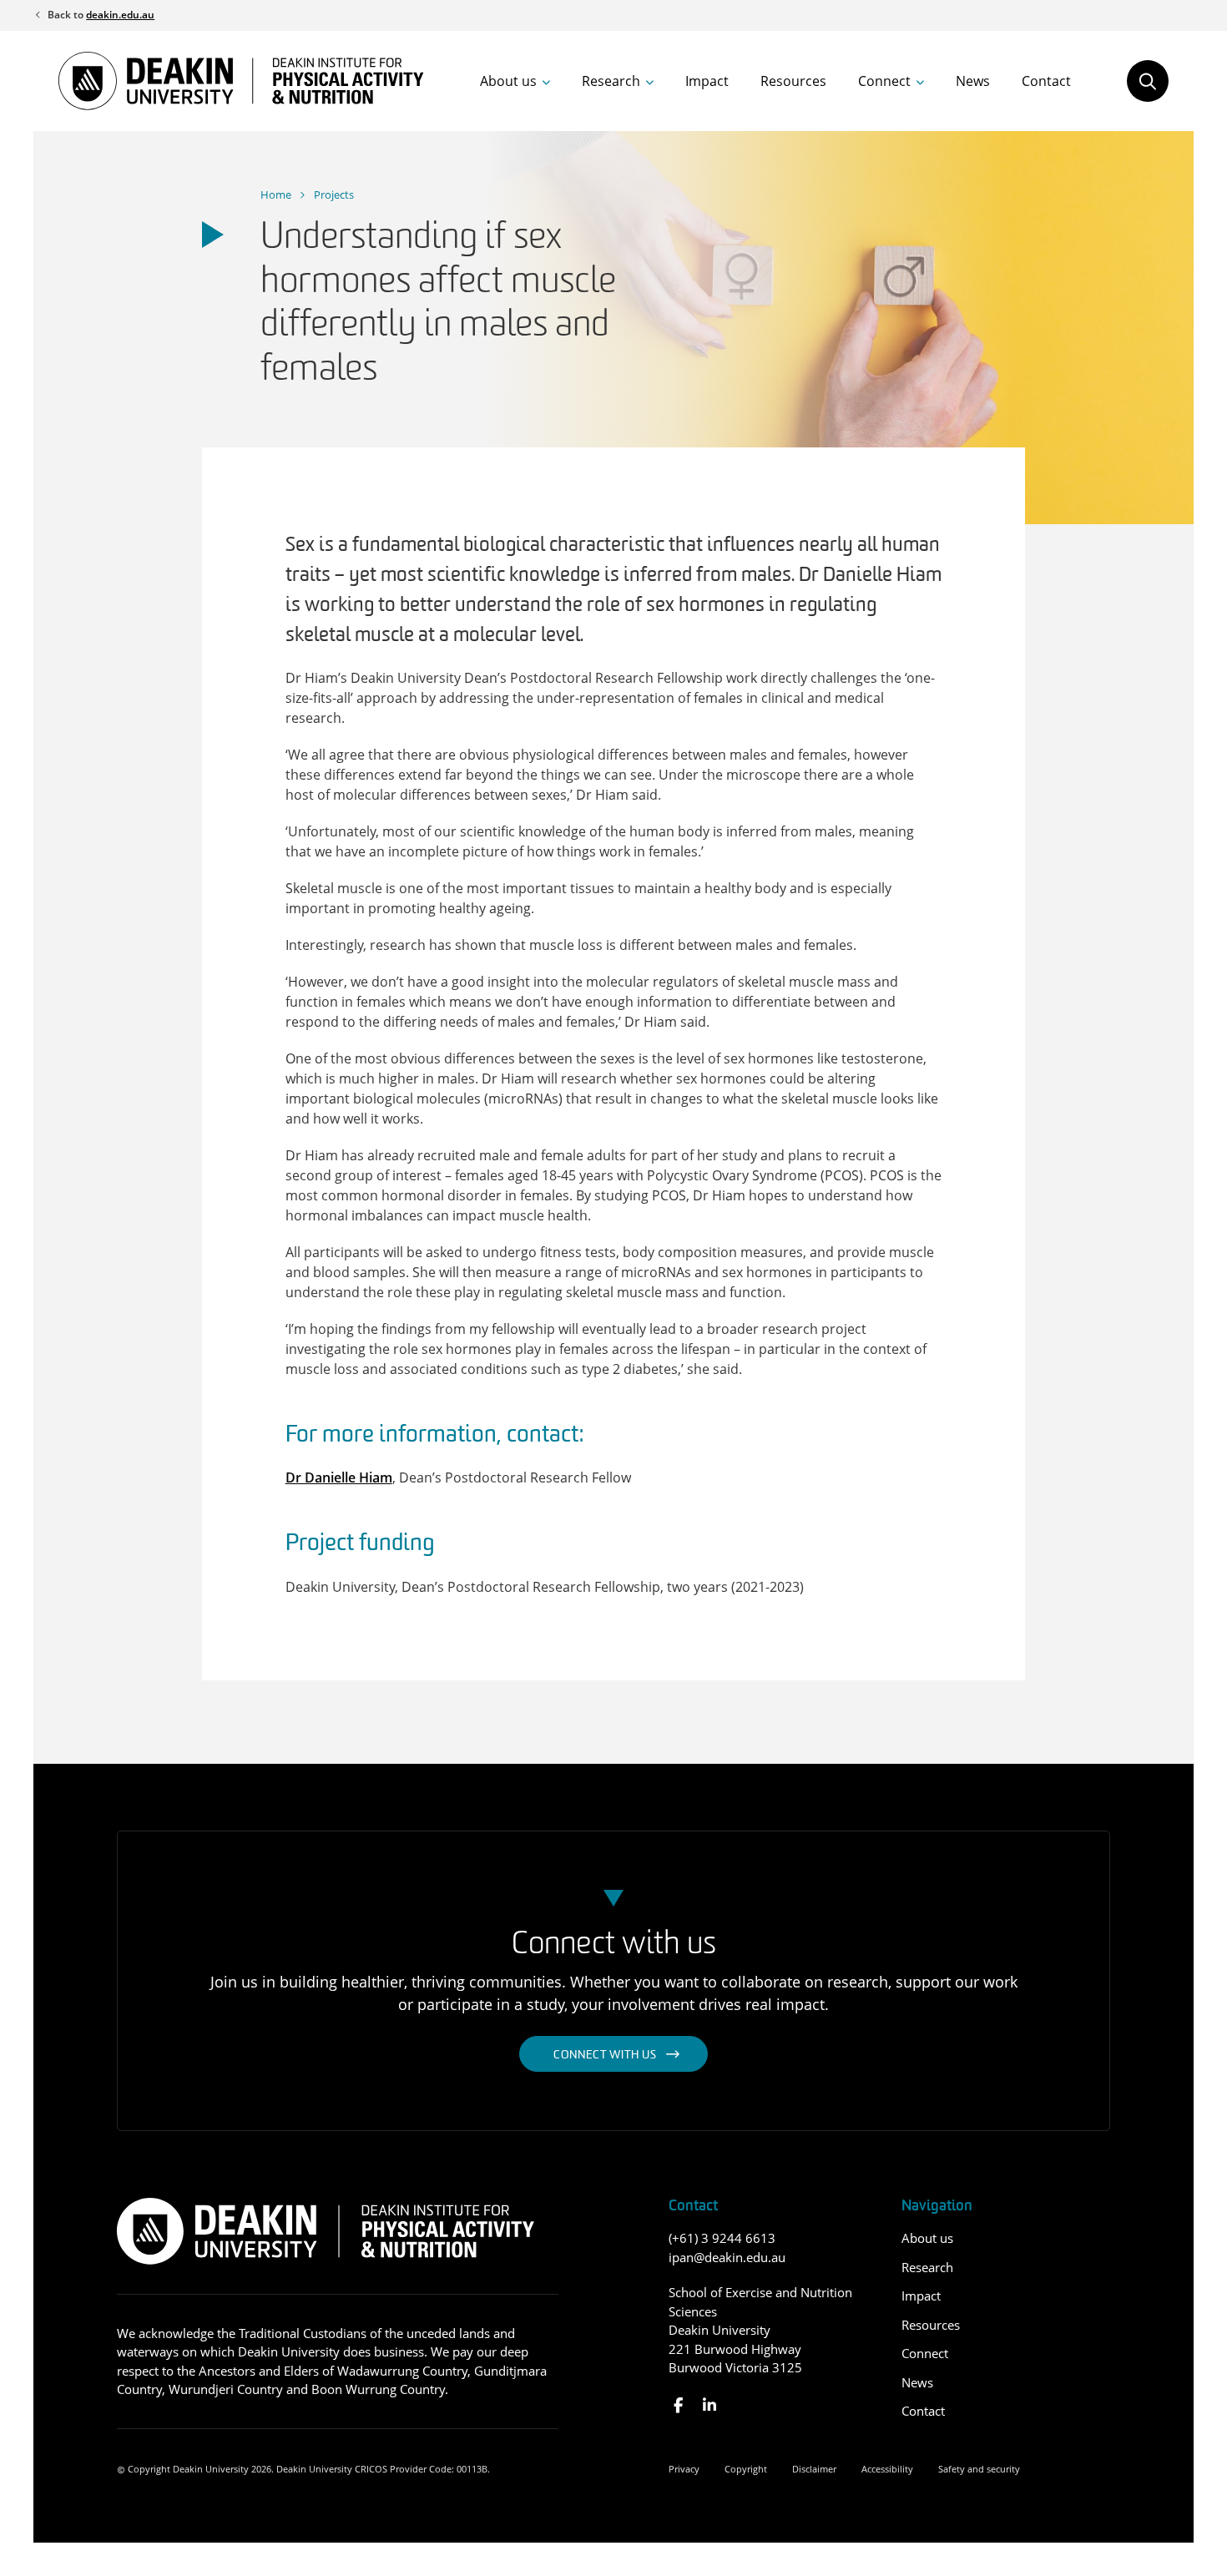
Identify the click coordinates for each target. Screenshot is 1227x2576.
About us (508, 81)
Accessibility (887, 2469)
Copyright (746, 2469)
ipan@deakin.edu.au (727, 2257)
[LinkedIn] (709, 2405)
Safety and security (979, 2469)
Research (611, 81)
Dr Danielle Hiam (339, 1477)
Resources (793, 81)
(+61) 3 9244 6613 (722, 2238)
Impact (707, 81)
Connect (884, 81)
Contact (1046, 81)
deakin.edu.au (120, 15)
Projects (334, 194)
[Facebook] (678, 2405)
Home (276, 194)
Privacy (684, 2469)
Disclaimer (814, 2469)
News (973, 81)
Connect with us (605, 2056)
